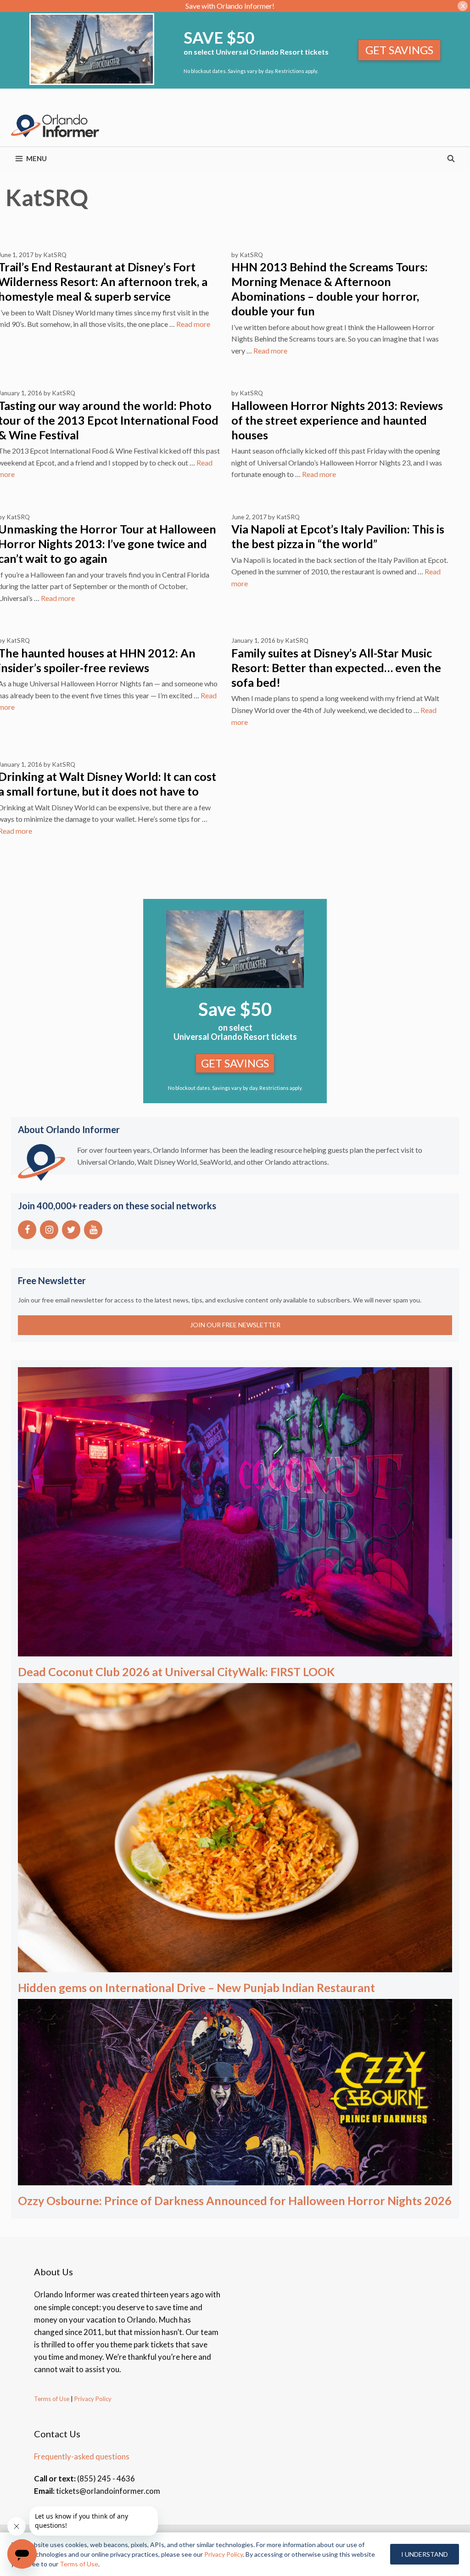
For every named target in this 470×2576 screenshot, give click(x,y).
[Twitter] (71, 1230)
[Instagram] (49, 1230)
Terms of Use (52, 2399)
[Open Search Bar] (451, 158)
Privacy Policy (92, 2399)
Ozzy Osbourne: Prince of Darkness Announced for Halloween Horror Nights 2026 (235, 2200)
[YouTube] (93, 1230)
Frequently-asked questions (82, 2456)
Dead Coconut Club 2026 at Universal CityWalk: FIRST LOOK (176, 1672)
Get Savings (399, 50)
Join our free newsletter (235, 1325)
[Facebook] (27, 1230)
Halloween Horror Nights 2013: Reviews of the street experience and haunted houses (337, 420)
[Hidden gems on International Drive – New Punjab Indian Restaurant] (235, 1966)
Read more (193, 324)
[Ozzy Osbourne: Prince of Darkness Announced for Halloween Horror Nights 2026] (235, 2179)
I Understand (425, 2554)
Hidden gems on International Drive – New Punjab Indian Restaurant (196, 1987)
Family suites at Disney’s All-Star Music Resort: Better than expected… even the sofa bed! (336, 668)
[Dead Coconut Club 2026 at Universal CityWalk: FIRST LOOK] (235, 1650)
